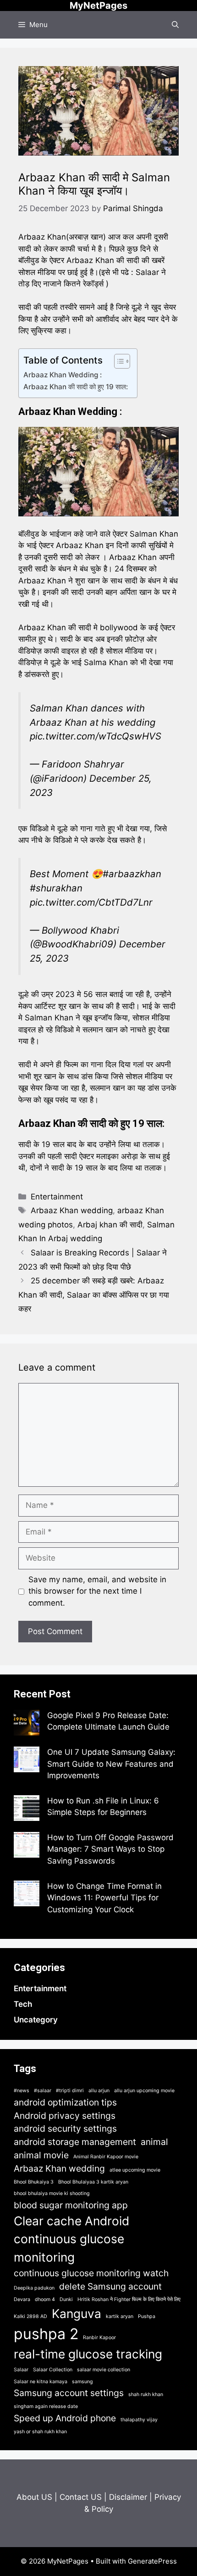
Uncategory (36, 2020)
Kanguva (77, 2313)
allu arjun (99, 2091)
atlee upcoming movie (135, 2170)
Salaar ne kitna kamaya (41, 2382)
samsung (82, 2382)
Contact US (81, 2497)
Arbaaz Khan (42, 627)
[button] (175, 25)
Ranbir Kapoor (99, 2338)
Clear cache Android (71, 2221)
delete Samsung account (110, 2286)
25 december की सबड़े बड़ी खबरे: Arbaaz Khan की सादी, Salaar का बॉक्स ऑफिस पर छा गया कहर (94, 1295)
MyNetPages (98, 6)
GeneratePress (152, 2561)
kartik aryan (120, 2316)
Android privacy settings (65, 2116)
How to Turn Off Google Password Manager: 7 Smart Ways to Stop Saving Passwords (110, 1849)
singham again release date (46, 2406)
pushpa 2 (46, 2334)
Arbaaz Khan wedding (72, 1210)
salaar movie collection (104, 2370)
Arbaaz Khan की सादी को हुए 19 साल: (76, 387)
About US (34, 2497)
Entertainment (57, 1197)
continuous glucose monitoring (69, 2248)
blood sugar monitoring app (71, 2205)
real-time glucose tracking (88, 2354)
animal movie (41, 2155)
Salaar (21, 2370)
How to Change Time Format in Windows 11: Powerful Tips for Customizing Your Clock (104, 1898)
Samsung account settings (69, 2393)
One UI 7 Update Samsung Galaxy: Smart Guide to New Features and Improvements (111, 1764)
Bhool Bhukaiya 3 (34, 2182)
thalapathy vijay (139, 2420)
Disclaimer (128, 2497)
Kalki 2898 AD (30, 2316)
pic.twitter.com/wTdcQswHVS (96, 736)
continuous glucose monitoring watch (91, 2273)
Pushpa (147, 2316)
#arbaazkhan (132, 874)
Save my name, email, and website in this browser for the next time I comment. (97, 1591)
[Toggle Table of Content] (118, 361)
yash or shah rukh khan (40, 2432)
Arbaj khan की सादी (110, 1225)
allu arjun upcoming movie (144, 2091)
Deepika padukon (34, 2288)
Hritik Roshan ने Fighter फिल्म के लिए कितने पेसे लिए (129, 2299)
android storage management (75, 2142)
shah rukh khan (146, 2394)
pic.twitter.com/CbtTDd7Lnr (91, 902)
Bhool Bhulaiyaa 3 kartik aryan (93, 2182)
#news (22, 2091)
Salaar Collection (53, 2370)
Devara (22, 2299)
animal (154, 2142)
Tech (23, 2004)
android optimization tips (65, 2102)
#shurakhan (56, 888)
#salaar (43, 2091)
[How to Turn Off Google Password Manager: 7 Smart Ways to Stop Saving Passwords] (27, 1847)
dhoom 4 (45, 2299)
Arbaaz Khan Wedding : (63, 375)
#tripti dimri (70, 2091)
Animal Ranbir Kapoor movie (106, 2157)
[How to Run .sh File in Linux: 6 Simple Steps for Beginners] (27, 1810)
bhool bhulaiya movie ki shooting (52, 2193)
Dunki (66, 2299)
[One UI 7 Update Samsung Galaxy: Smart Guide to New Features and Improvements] (27, 1761)
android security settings (65, 2128)
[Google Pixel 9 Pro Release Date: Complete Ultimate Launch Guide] (27, 1725)
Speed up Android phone (65, 2418)
